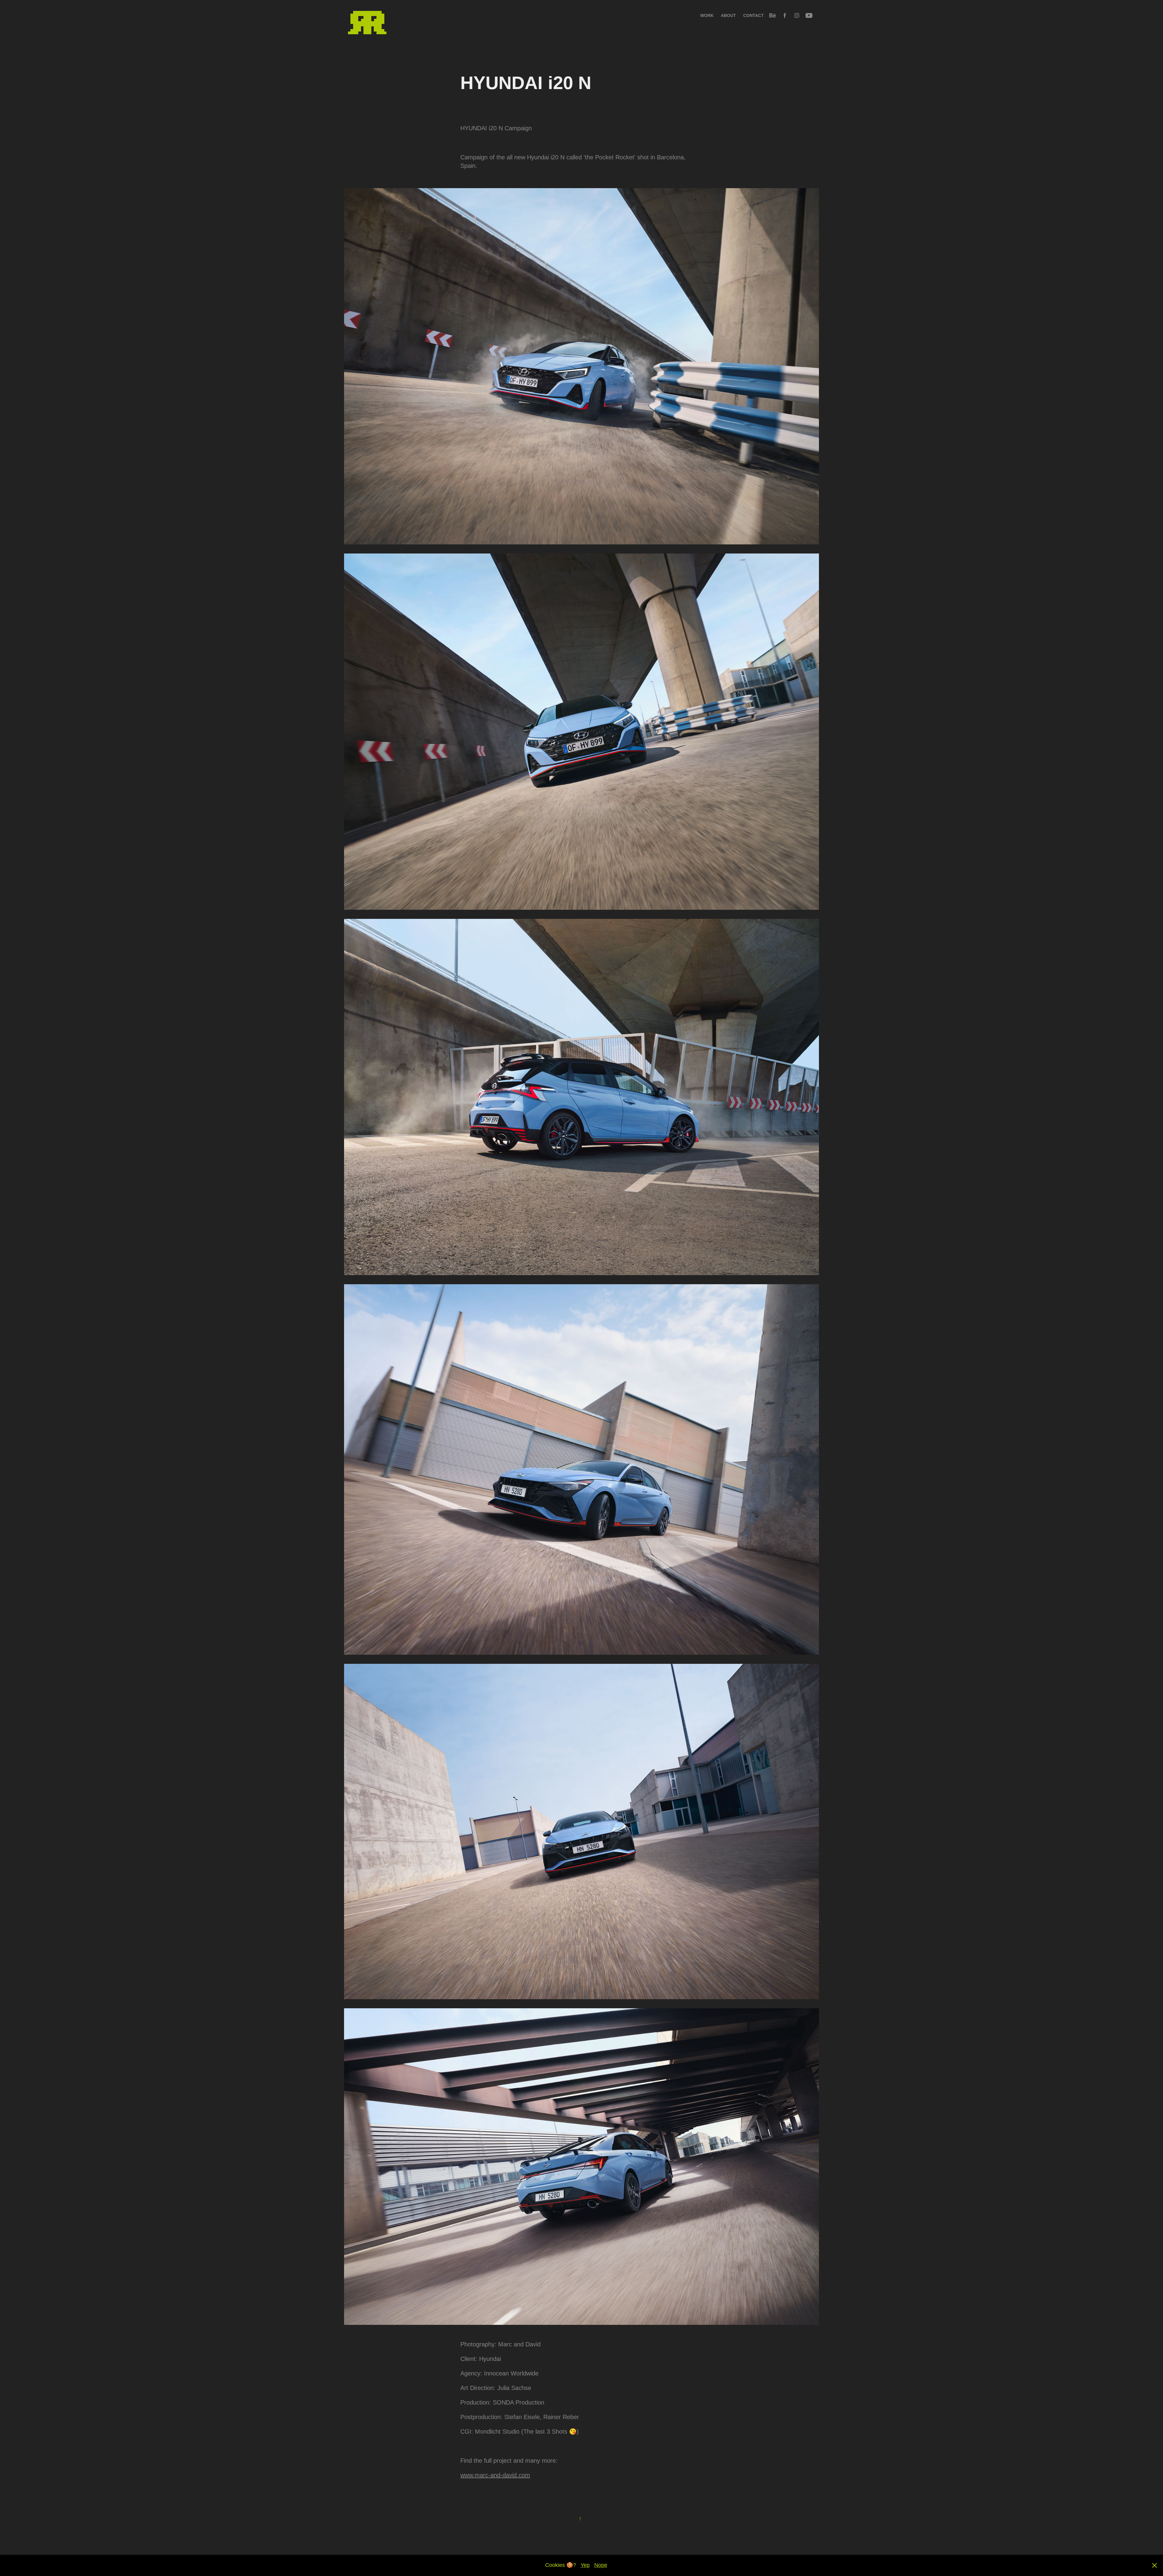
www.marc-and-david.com (495, 2475)
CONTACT (754, 15)
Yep (585, 2565)
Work (707, 15)
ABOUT (728, 15)
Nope (601, 2565)
